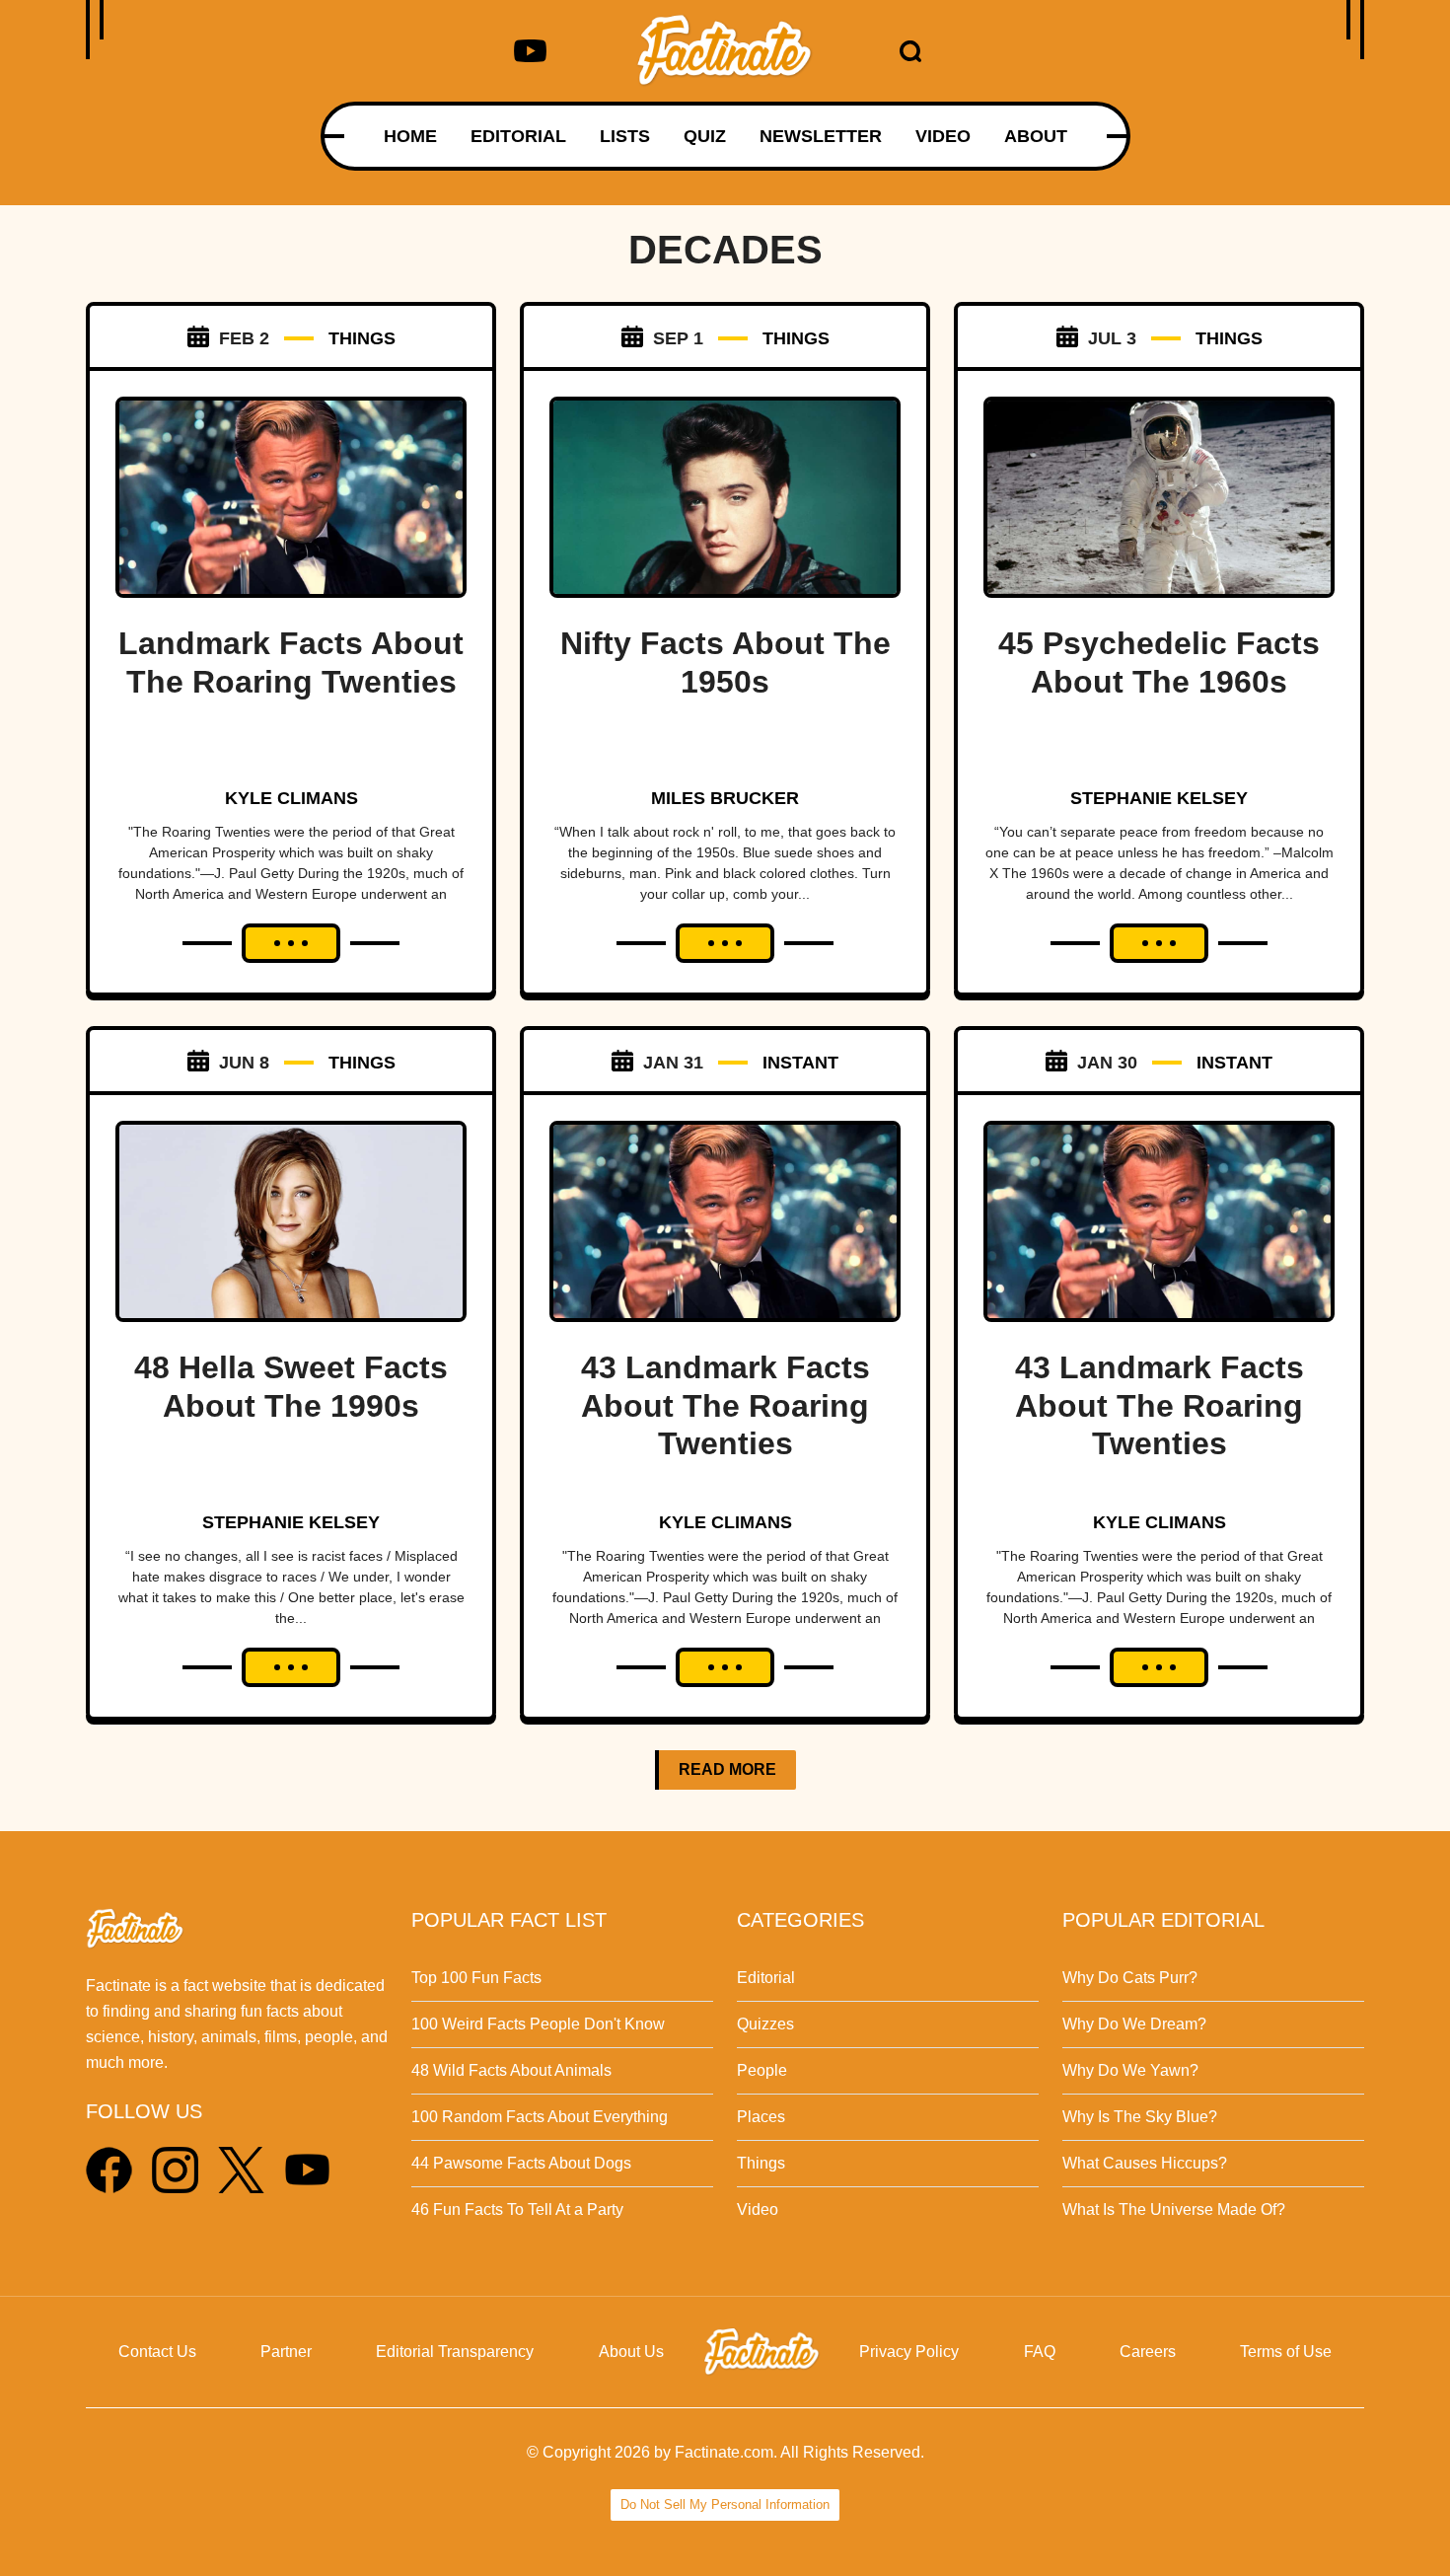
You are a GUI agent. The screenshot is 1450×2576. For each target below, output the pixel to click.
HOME (410, 136)
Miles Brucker (725, 798)
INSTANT (800, 1063)
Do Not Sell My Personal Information (725, 2504)
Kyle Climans (291, 798)
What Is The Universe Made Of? (1174, 2209)
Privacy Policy (909, 2352)
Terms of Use (1286, 2352)
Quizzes (765, 2024)
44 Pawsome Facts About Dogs (521, 2163)
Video (758, 2209)
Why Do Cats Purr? (1130, 1978)
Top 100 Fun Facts (476, 1978)
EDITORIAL (518, 136)
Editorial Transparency (455, 2352)
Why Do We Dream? (1134, 2024)
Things (761, 2163)
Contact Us (157, 2352)
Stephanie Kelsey (1159, 798)
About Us (631, 2352)
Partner (286, 2352)
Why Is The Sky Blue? (1140, 2117)
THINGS (362, 338)
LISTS (625, 136)
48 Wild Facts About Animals (511, 2070)
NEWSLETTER (821, 136)
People (762, 2070)
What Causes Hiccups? (1145, 2163)
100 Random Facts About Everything (540, 2117)
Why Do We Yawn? (1130, 2070)
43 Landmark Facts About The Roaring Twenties (725, 1405)
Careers (1148, 2352)
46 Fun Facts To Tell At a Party (517, 2209)
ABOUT (1036, 136)
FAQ (1040, 2352)
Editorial (766, 1978)
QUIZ (705, 136)
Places (761, 2117)
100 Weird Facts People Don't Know (538, 2024)
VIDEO (943, 136)
